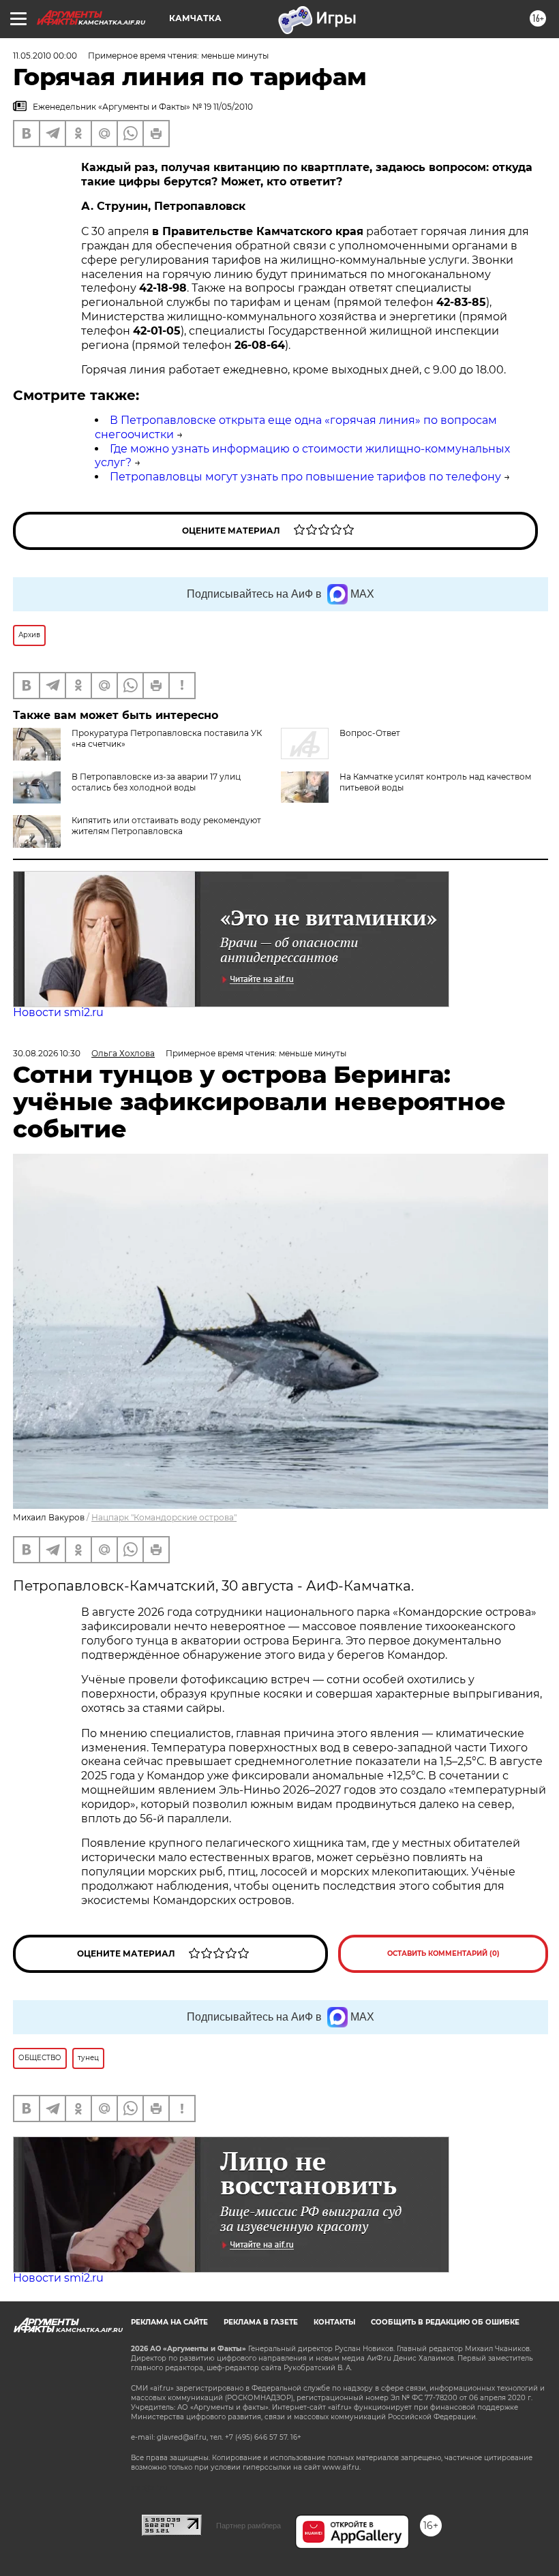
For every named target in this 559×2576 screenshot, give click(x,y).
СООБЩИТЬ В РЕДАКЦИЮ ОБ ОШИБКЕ (445, 2322)
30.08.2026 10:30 (47, 1053)
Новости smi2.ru (58, 1012)
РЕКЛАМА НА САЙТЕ (169, 2322)
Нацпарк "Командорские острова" (164, 1517)
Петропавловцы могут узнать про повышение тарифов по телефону (305, 477)
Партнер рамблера (248, 2526)
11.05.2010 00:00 (45, 56)
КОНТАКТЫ (334, 2322)
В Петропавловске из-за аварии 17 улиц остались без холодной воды (156, 782)
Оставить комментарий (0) (443, 1953)
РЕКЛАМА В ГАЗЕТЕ (261, 2322)
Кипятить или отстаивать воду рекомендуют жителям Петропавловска (166, 826)
